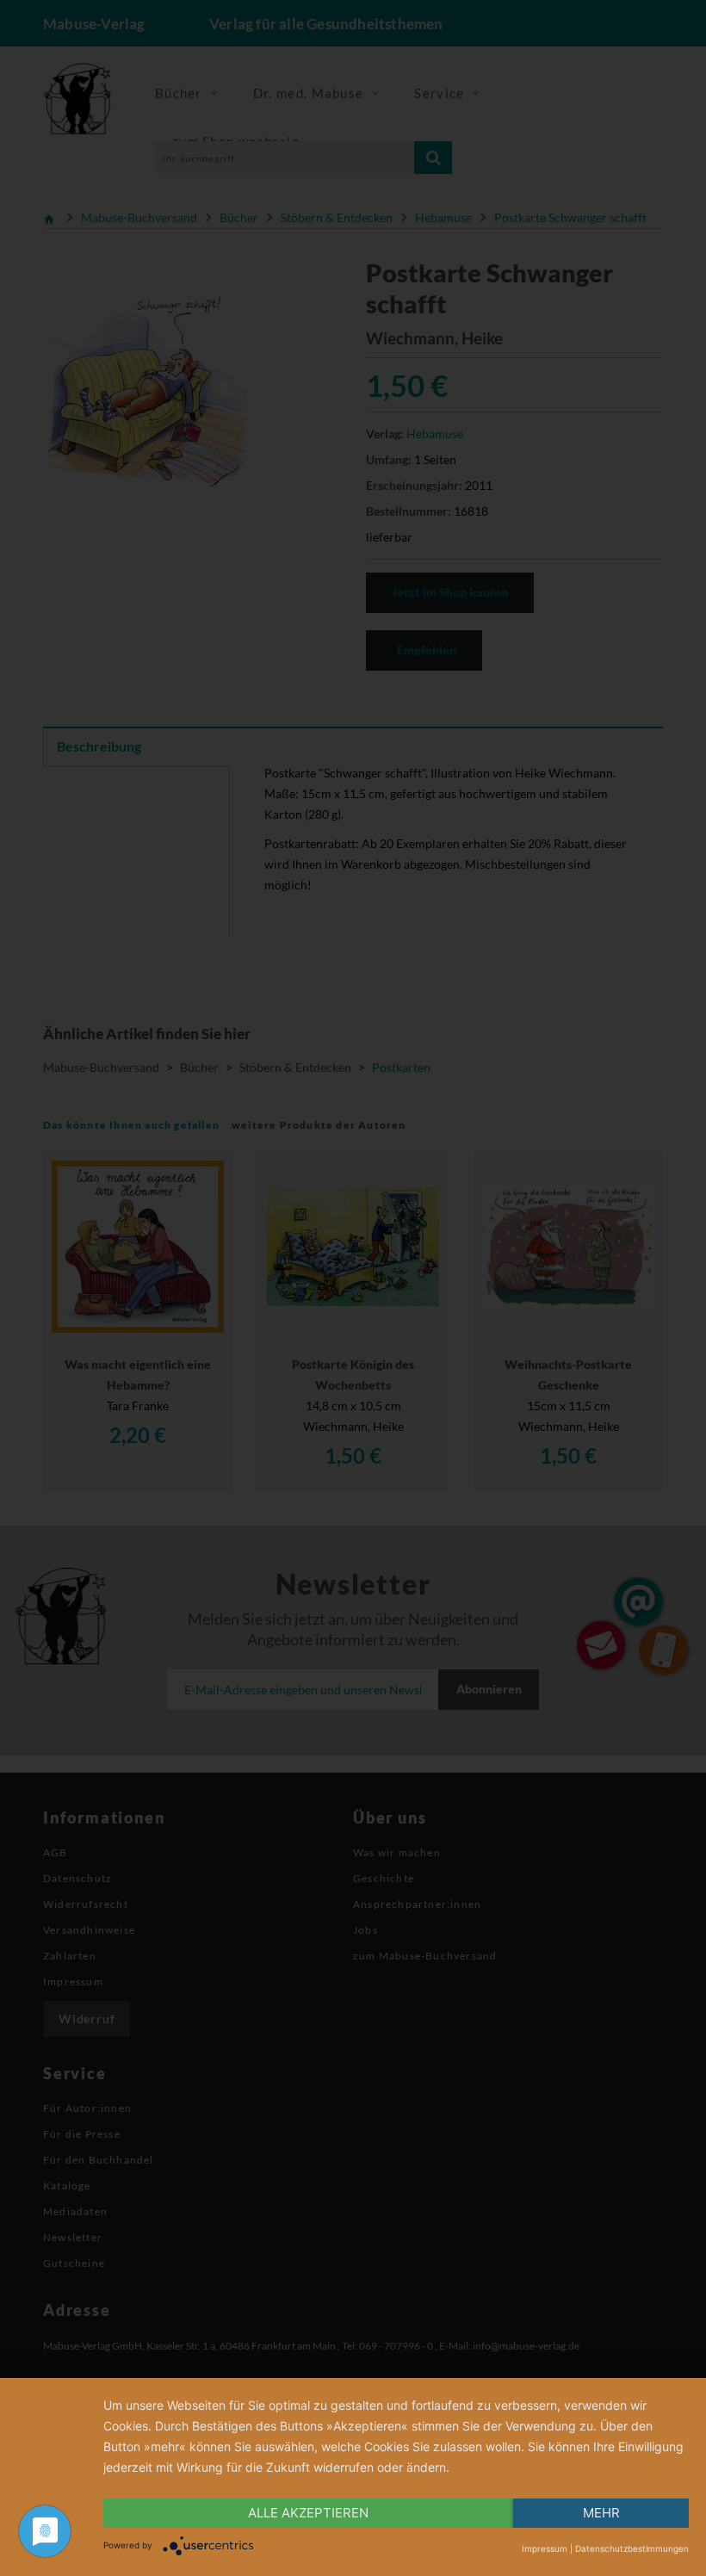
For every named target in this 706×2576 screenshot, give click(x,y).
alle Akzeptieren (308, 2513)
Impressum (545, 2548)
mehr (601, 2513)
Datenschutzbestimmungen (632, 2548)
